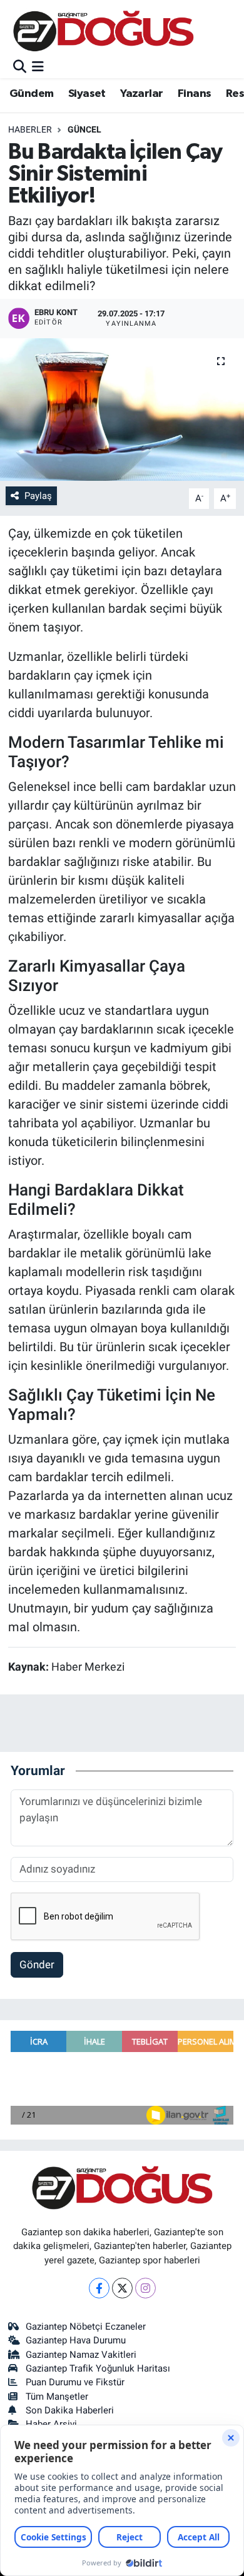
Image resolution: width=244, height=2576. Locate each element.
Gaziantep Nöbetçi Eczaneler (86, 2327)
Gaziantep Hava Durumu (76, 2340)
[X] (122, 2288)
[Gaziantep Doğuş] (104, 31)
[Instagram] (145, 2288)
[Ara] (20, 67)
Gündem (31, 94)
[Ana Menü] (38, 67)
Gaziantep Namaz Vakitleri (81, 2355)
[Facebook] (99, 2288)
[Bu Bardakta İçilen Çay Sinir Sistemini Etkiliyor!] (122, 410)
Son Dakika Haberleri (70, 2410)
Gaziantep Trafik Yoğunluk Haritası (98, 2368)
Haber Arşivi (51, 2424)
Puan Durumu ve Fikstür (75, 2382)
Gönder (37, 1965)
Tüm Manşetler (57, 2397)
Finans (194, 94)
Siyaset (87, 94)
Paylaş (38, 496)
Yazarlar (141, 94)
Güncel (84, 129)
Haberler (30, 129)
